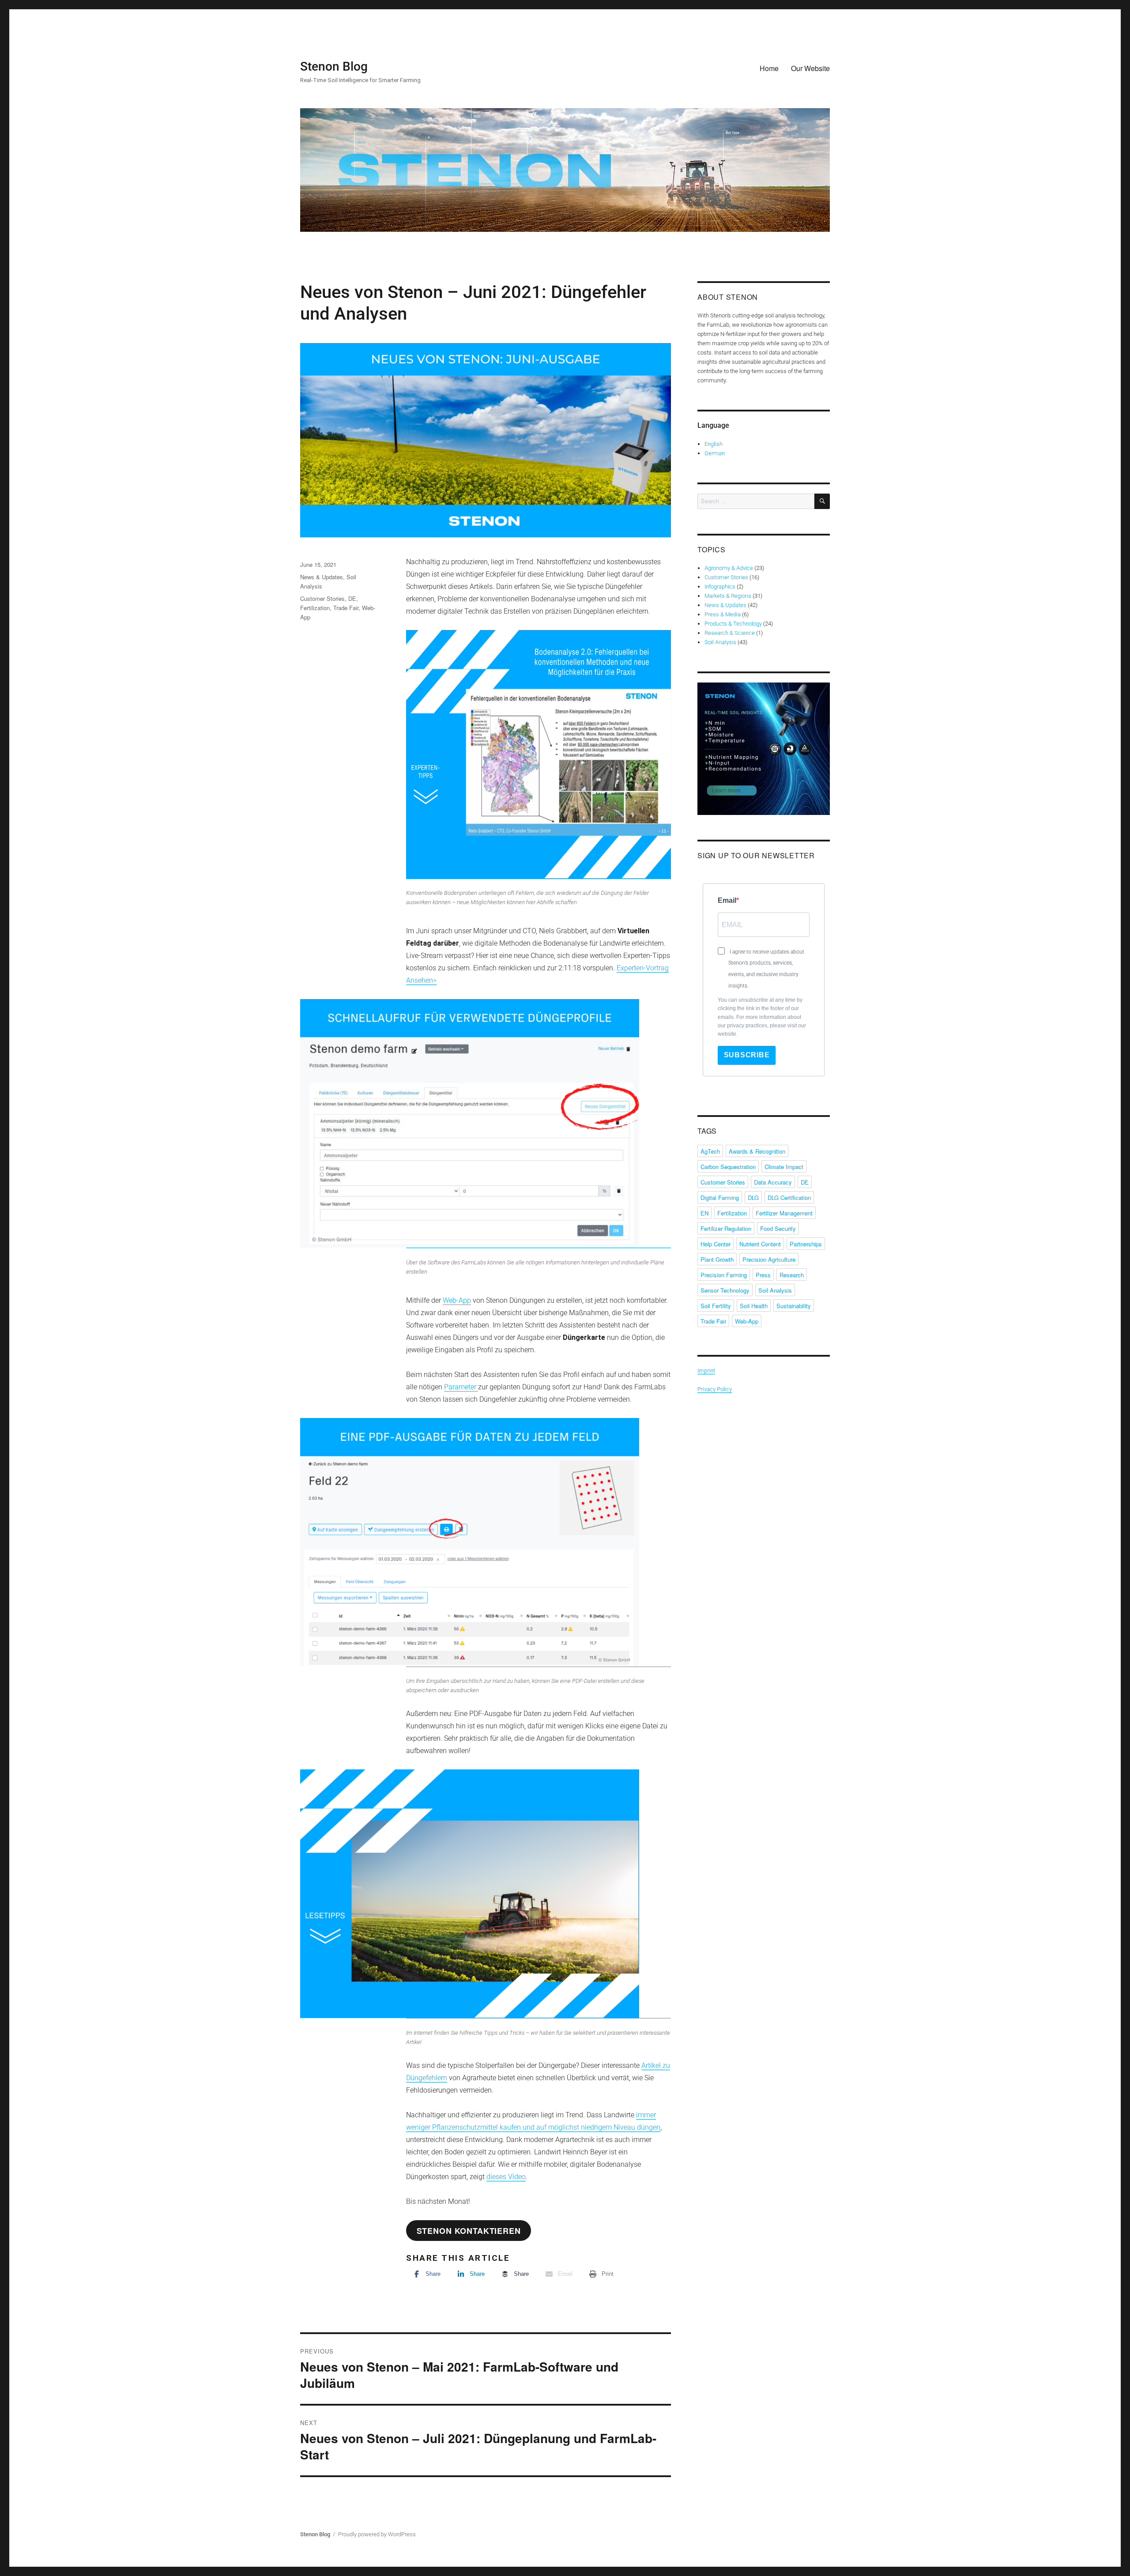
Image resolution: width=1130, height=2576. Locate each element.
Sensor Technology (725, 1290)
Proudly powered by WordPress (377, 2534)
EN (704, 1213)
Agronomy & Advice (729, 568)
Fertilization (315, 608)
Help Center (716, 1244)
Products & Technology (733, 624)
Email (727, 900)
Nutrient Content (760, 1244)
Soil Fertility (716, 1306)
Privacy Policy (715, 1389)
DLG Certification (789, 1197)
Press (763, 1275)
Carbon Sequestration (728, 1167)
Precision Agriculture (769, 1259)
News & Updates (322, 577)
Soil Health (754, 1306)
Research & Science (730, 633)
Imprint (706, 1371)
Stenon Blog (334, 66)
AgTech (710, 1151)
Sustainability (794, 1306)
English (714, 444)
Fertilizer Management (784, 1213)
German (715, 453)
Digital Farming (720, 1197)
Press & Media (723, 614)
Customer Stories (322, 598)
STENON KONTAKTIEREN (469, 2231)
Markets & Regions (728, 596)
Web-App (457, 1300)
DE (352, 598)
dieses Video (506, 2177)
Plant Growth (717, 1259)
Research (792, 1275)
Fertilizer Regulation (726, 1228)
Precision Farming (724, 1275)
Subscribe (747, 1055)
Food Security (778, 1228)
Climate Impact (784, 1167)
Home (769, 68)
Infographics (720, 586)
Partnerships (806, 1244)
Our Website (810, 68)
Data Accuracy (773, 1182)
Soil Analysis (720, 642)
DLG (753, 1197)
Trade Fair (346, 608)
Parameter (461, 1387)
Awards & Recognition (757, 1151)
